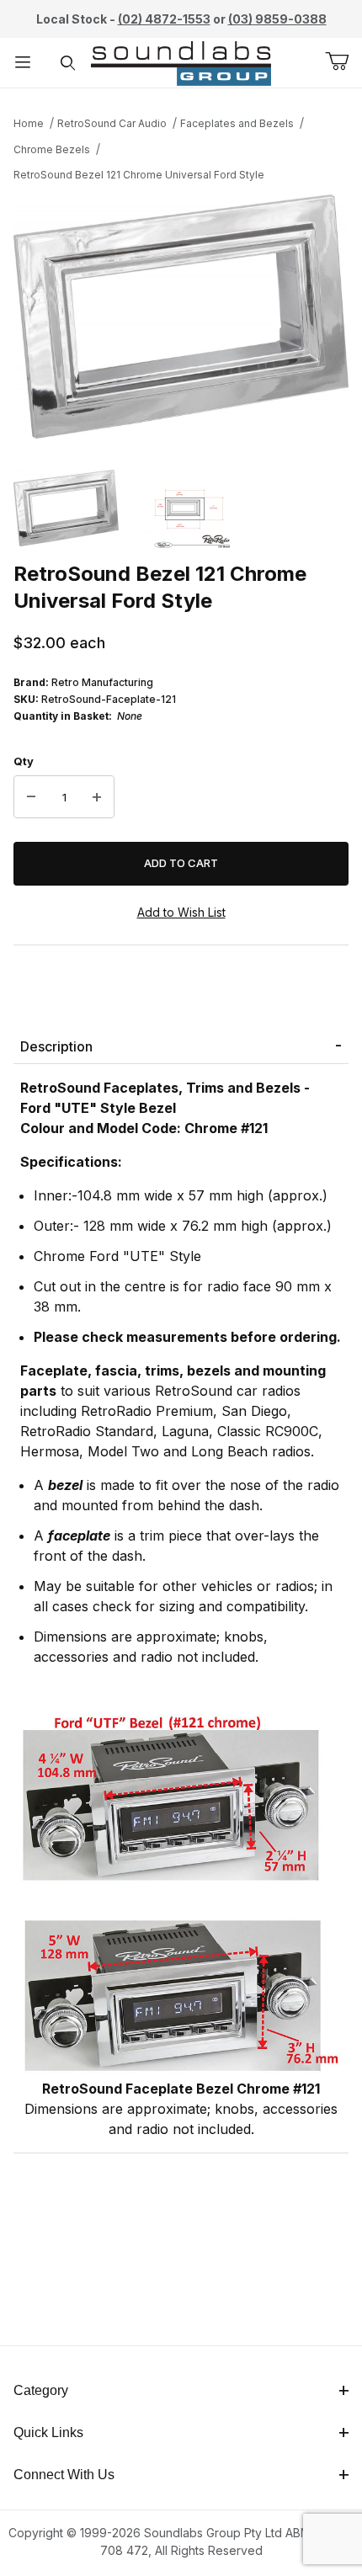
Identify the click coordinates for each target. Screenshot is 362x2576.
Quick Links (48, 2432)
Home (29, 123)
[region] (181, 508)
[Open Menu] (23, 63)
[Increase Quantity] (97, 797)
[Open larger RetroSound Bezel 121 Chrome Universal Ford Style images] (181, 317)
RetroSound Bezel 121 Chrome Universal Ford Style (139, 175)
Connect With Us (64, 2475)
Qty (24, 761)
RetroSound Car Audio (112, 123)
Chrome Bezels (52, 149)
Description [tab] (56, 1046)
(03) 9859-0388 (277, 19)
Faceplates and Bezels (237, 123)
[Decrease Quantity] (31, 797)
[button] (66, 508)
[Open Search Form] (68, 63)
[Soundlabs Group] (181, 61)
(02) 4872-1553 (164, 19)
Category (41, 2390)
